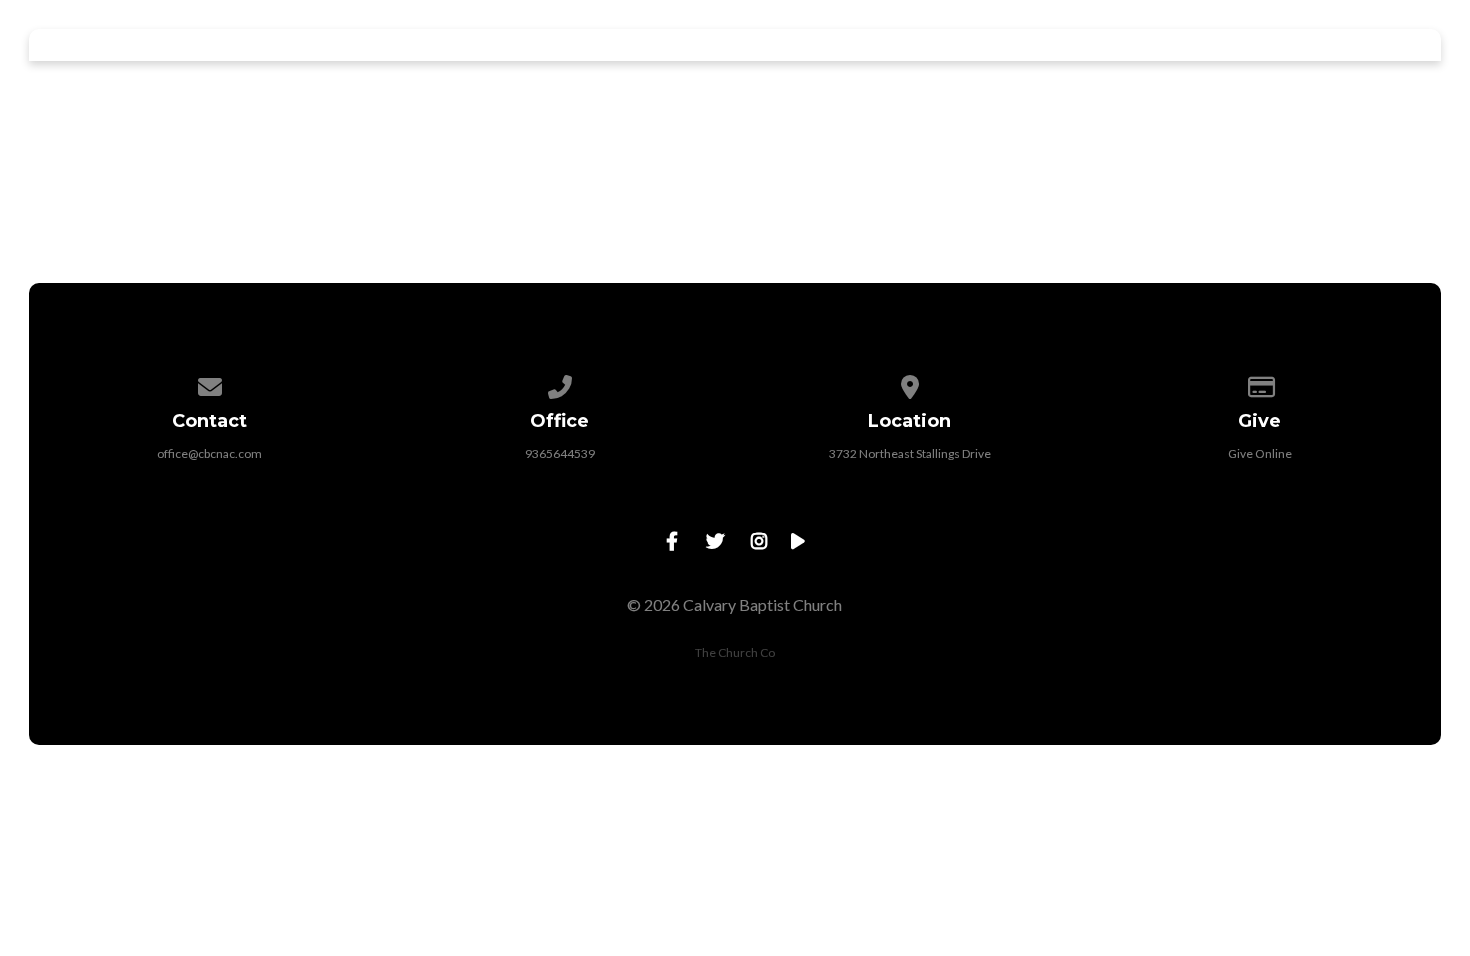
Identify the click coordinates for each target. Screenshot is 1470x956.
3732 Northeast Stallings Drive (910, 453)
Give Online (1260, 453)
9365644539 (560, 453)
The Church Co (735, 652)
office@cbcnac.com (209, 453)
